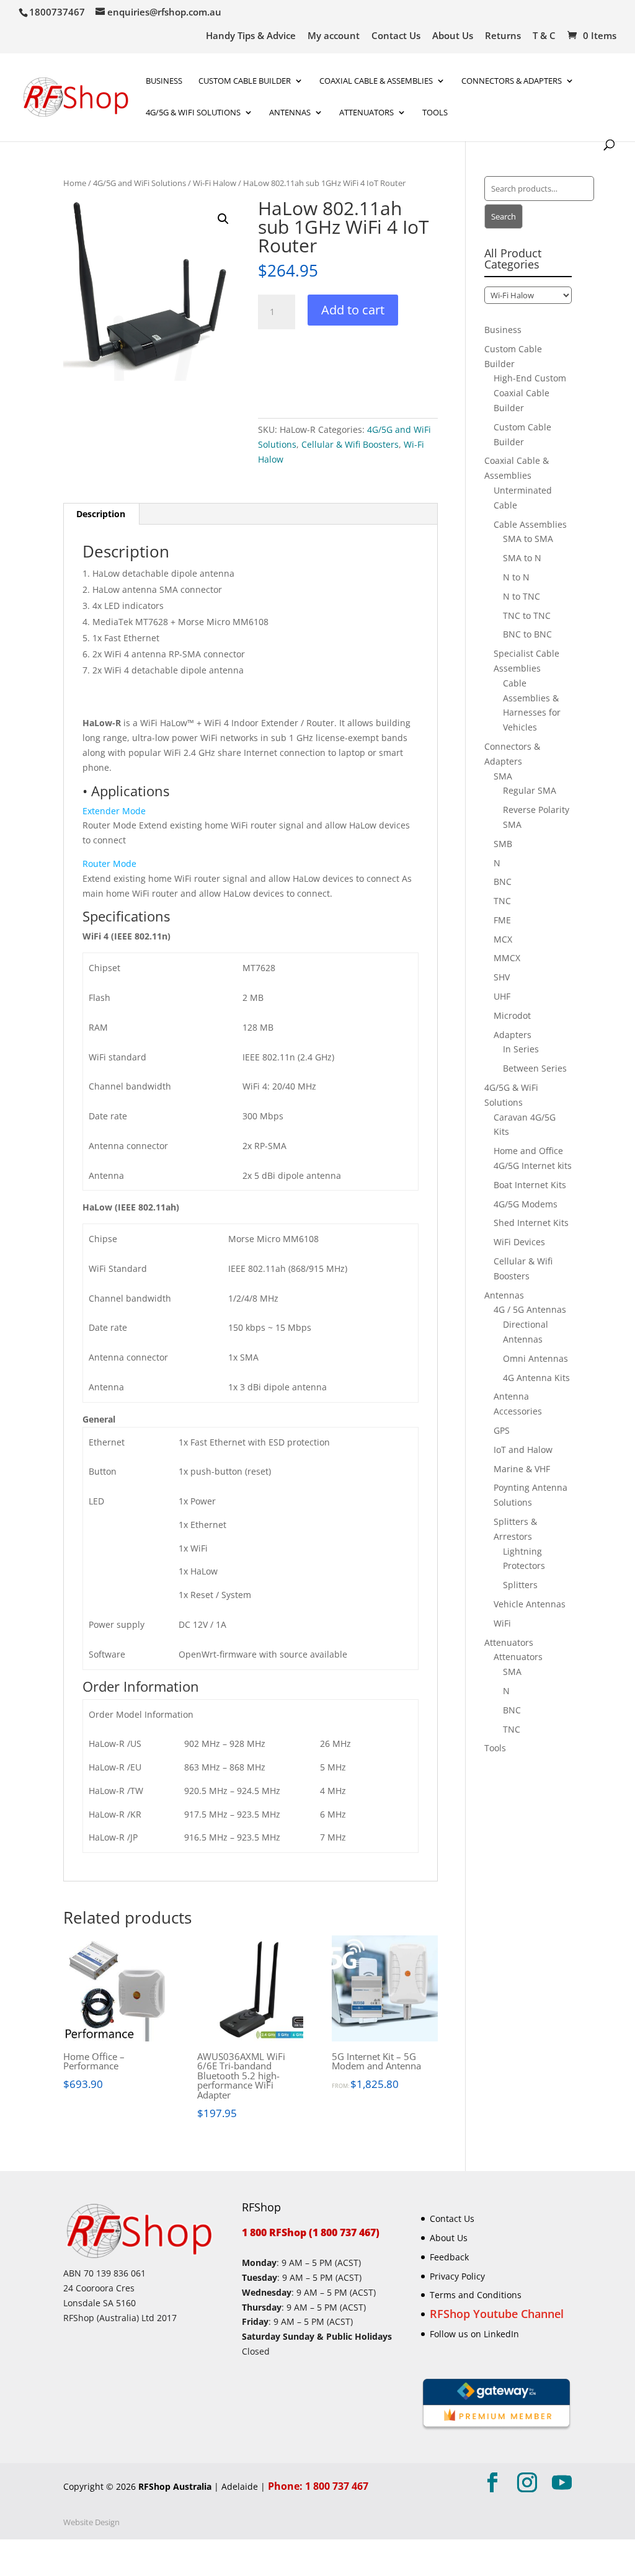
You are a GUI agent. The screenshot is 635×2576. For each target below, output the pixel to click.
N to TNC (522, 596)
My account (334, 36)
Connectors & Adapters (512, 81)
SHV (502, 977)
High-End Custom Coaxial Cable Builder (530, 393)
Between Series (535, 1068)
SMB (503, 844)
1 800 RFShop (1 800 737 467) (311, 2232)
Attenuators (509, 1642)
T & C (544, 36)
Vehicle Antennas (530, 1604)
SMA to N (522, 558)
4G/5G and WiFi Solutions (140, 183)
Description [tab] (101, 514)
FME (502, 920)
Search (504, 216)
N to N (516, 577)
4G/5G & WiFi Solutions (193, 113)
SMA (503, 776)
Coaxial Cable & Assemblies (376, 81)
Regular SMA (530, 790)
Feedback (449, 2257)
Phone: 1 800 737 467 (318, 2486)
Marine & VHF (522, 1469)
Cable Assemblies (530, 524)
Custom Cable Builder (245, 81)
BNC (503, 882)
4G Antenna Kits (536, 1378)
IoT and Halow (523, 1450)
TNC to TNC (527, 615)
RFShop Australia (175, 2486)
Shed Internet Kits (531, 1223)
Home (75, 183)
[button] (223, 219)
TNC (502, 901)
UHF (502, 996)
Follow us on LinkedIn (474, 2334)
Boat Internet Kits (530, 1185)
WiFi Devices (519, 1242)
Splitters (520, 1585)
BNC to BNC (527, 634)
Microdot (512, 1015)
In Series (521, 1049)
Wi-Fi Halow (215, 183)
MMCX (507, 958)
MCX (503, 939)
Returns (503, 36)
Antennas (290, 113)
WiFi (502, 1623)
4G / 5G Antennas (530, 1309)
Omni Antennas (535, 1358)
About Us (453, 36)
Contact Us (396, 36)
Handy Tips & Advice (251, 36)
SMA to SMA (528, 539)
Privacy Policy (457, 2276)
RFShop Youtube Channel (497, 2314)
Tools (435, 113)
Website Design (91, 2522)
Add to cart (353, 310)
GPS (502, 1430)
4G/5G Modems (526, 1204)
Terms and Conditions (476, 2295)
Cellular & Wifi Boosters (350, 444)
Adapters (513, 1035)
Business (164, 81)
